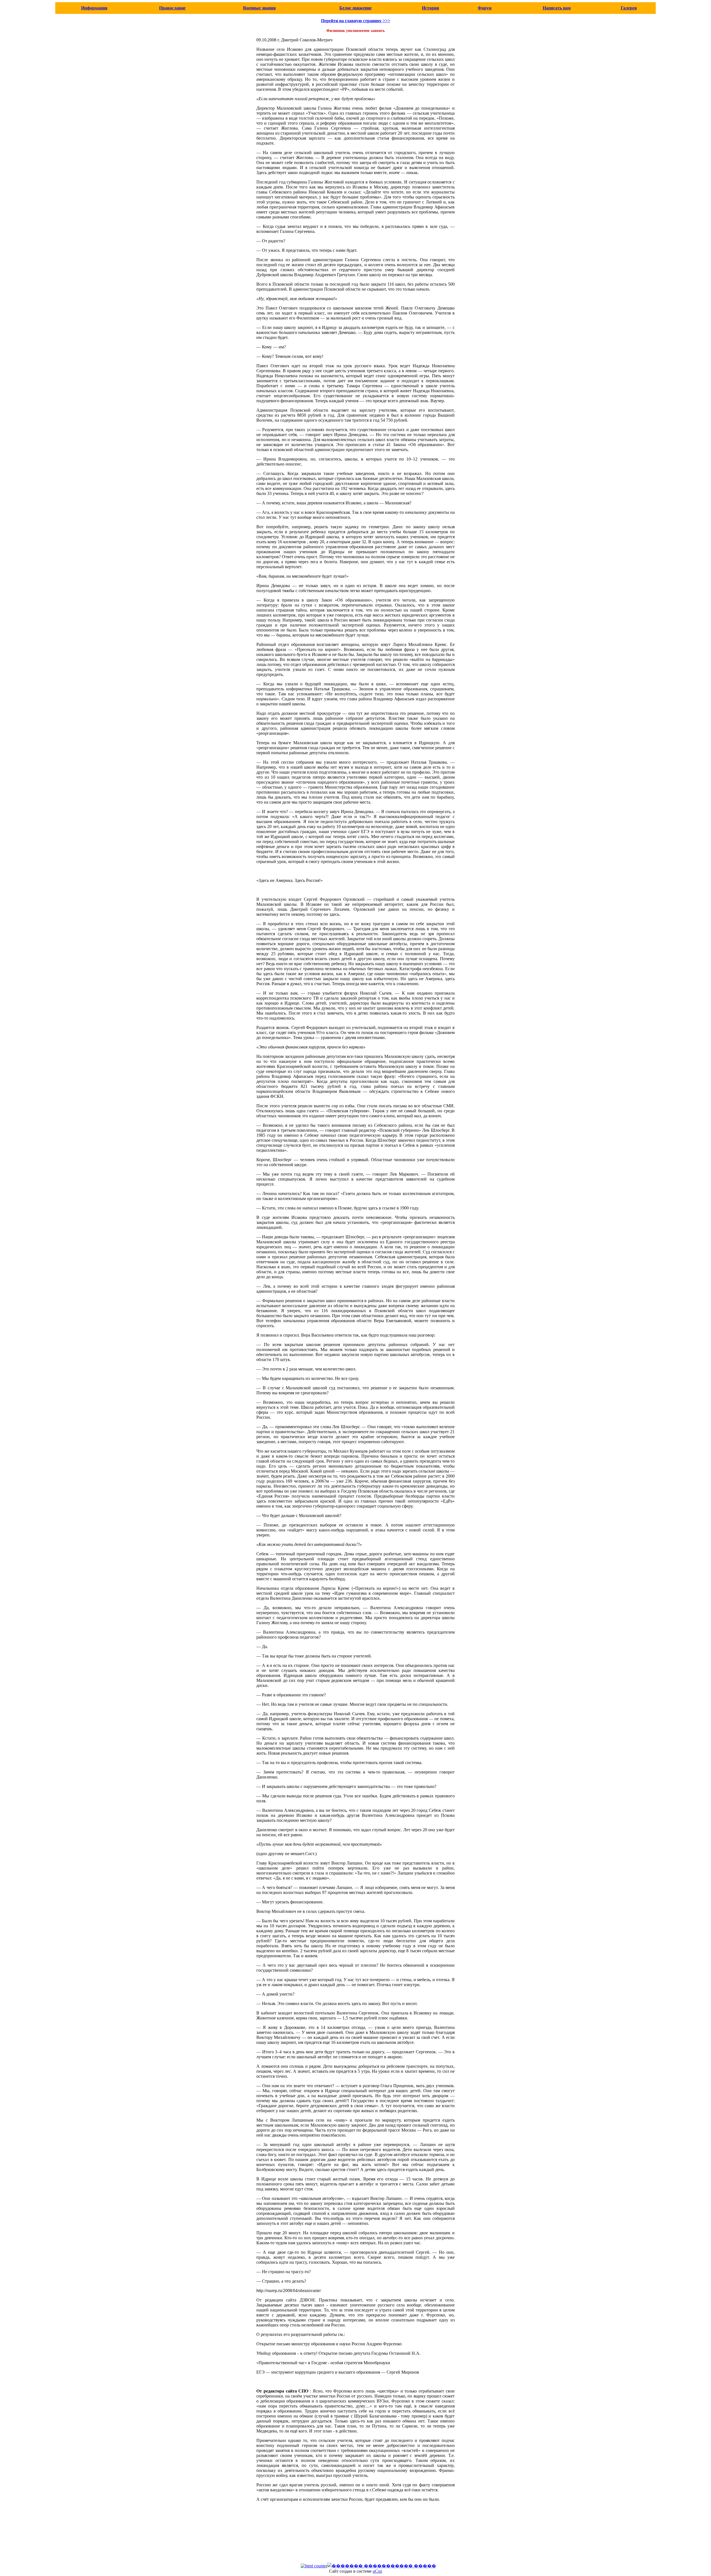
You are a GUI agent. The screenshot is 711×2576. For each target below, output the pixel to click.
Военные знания (259, 8)
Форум (485, 8)
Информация (94, 8)
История (430, 8)
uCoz (377, 2571)
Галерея (629, 8)
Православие (172, 8)
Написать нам (557, 8)
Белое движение (355, 8)
